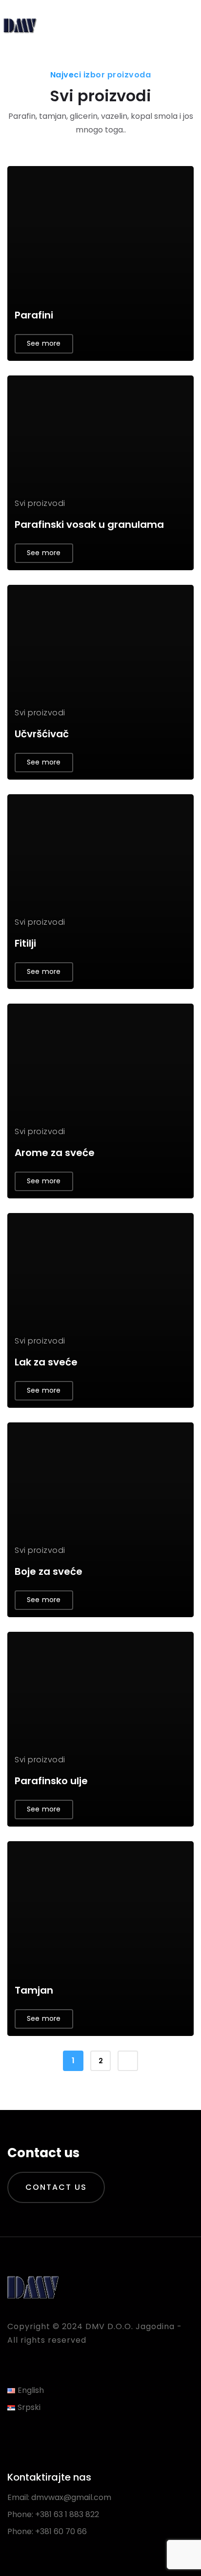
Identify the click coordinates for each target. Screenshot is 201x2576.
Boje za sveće (49, 1571)
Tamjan (34, 1990)
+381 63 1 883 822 (67, 2514)
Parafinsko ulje (51, 1781)
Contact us (56, 2187)
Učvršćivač (42, 734)
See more (44, 343)
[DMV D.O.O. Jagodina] (20, 24)
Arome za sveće (55, 1153)
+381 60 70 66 (61, 2531)
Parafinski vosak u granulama (89, 524)
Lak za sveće (46, 1362)
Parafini (34, 315)
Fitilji (25, 943)
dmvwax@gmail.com (71, 2497)
